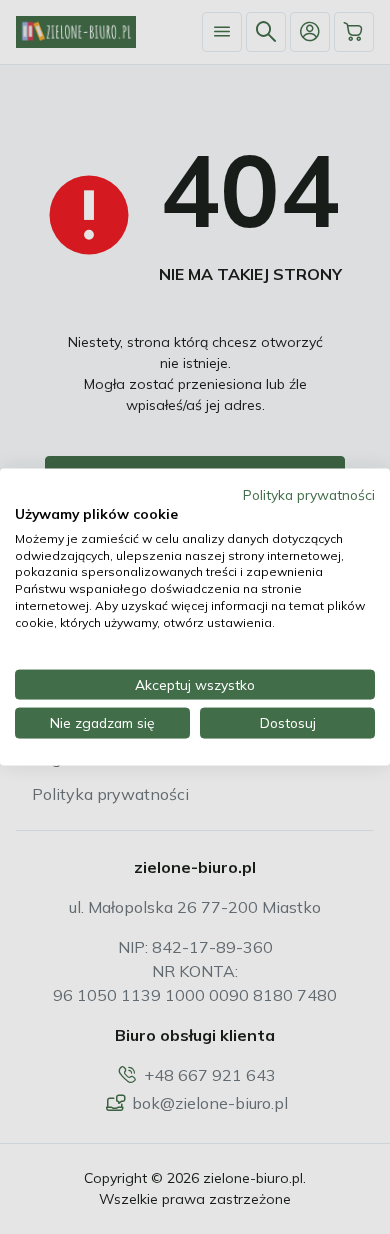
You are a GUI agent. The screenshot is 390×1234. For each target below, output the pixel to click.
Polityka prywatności (309, 494)
